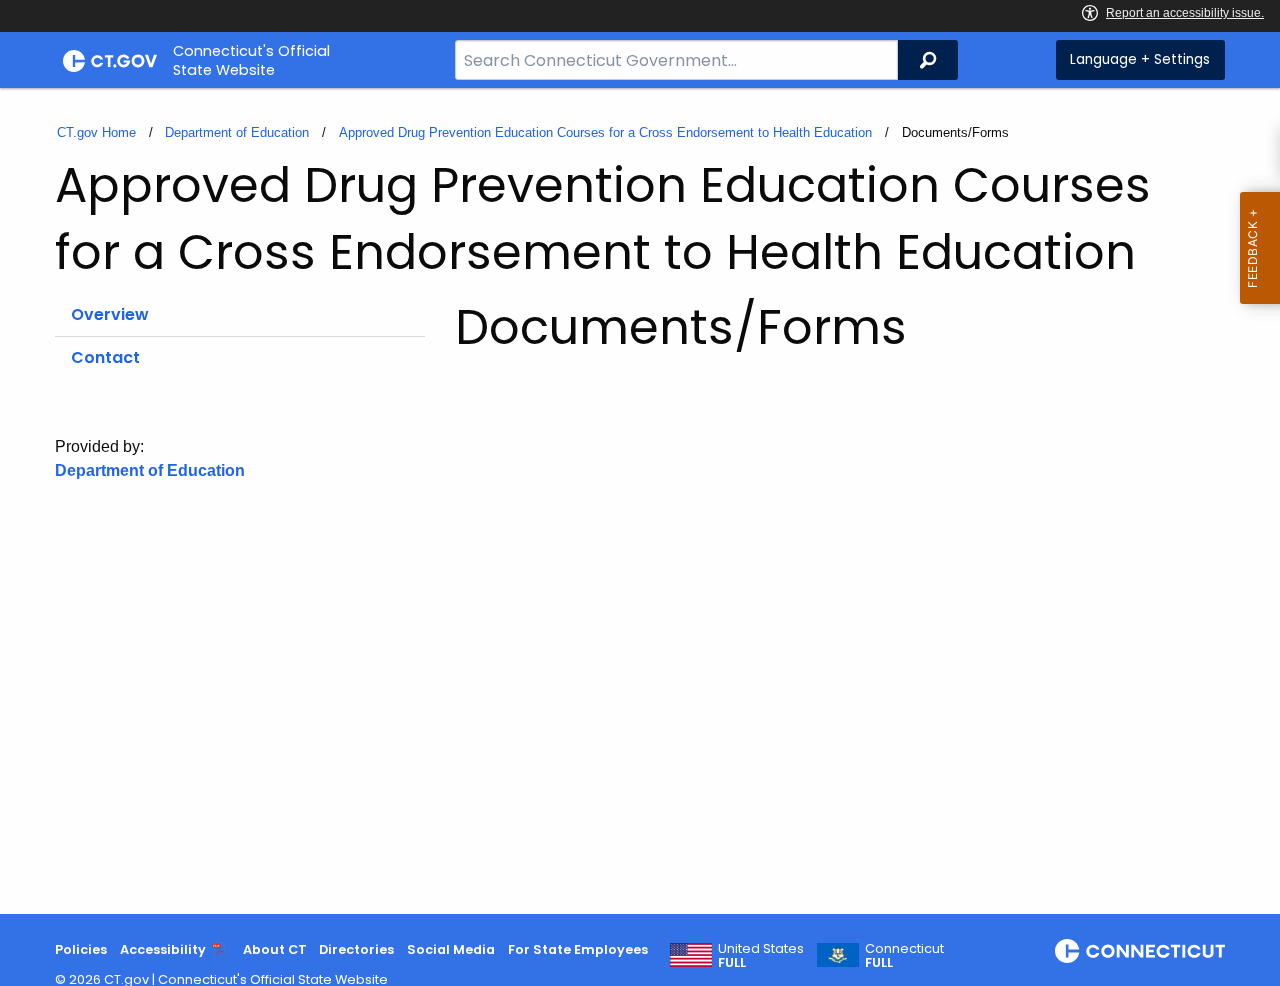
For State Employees (578, 949)
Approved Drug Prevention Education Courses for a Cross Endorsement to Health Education (605, 132)
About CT (275, 949)
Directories (356, 949)
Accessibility (163, 949)
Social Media (451, 949)
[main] (640, 501)
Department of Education (237, 132)
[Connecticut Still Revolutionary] (1140, 951)
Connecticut (904, 956)
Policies (81, 949)
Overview (110, 314)
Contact (105, 357)
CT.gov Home (96, 132)
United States (761, 956)
